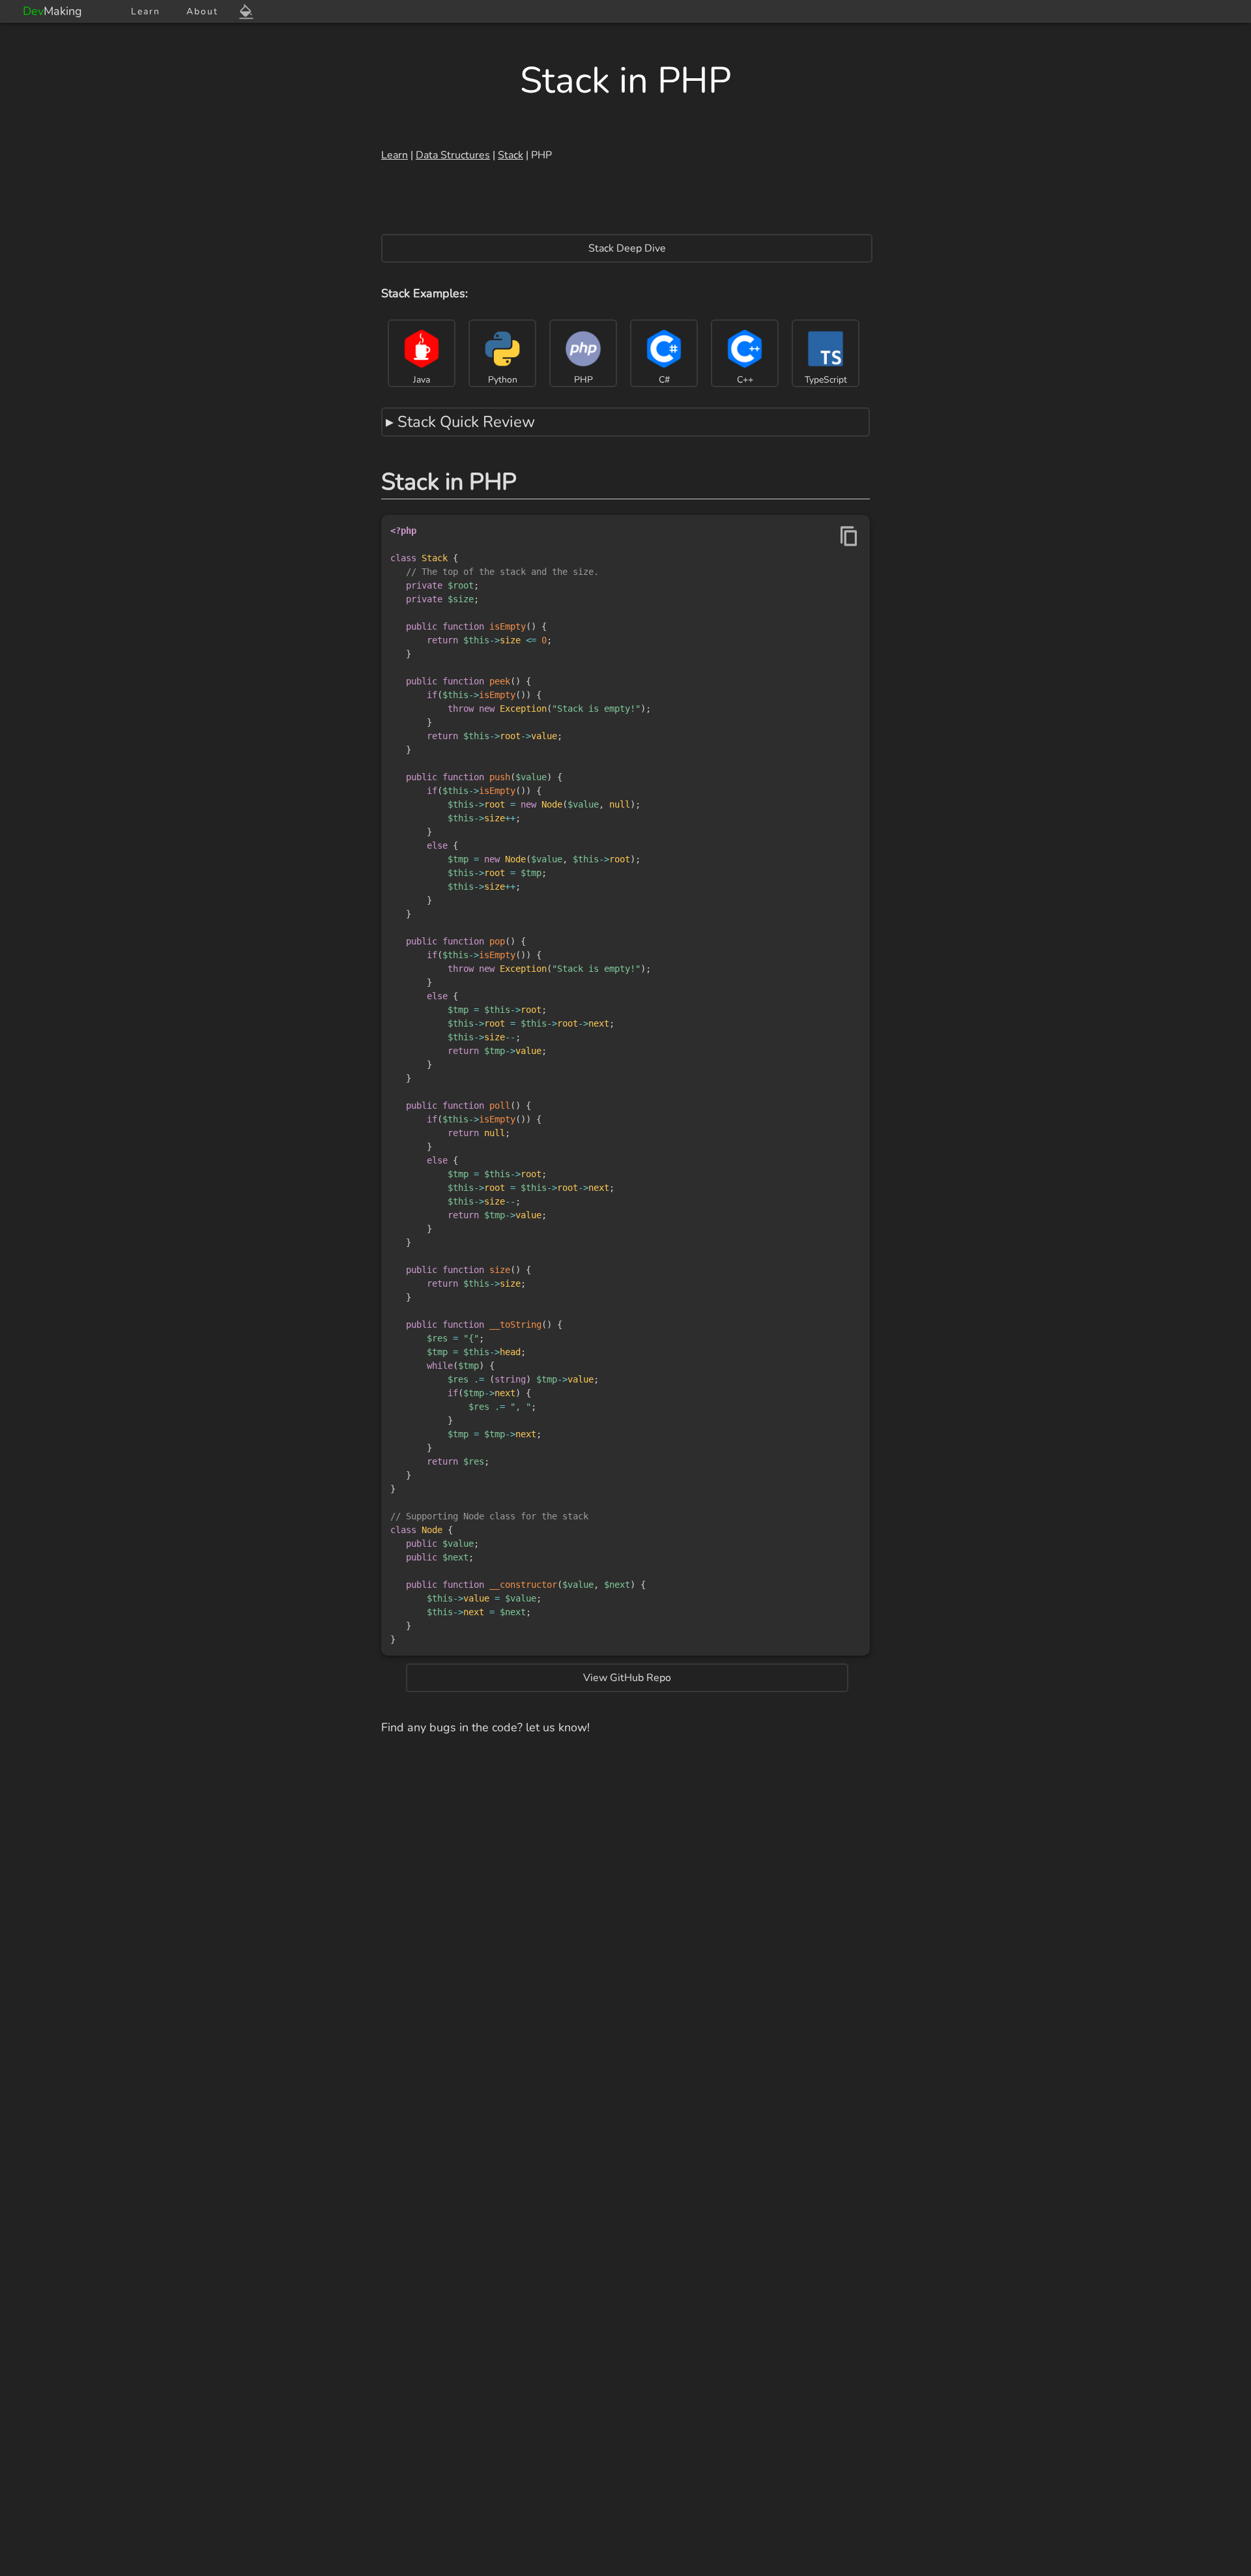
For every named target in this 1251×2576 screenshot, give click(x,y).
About (202, 11)
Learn (146, 11)
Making (52, 11)
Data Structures (453, 155)
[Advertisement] (625, 201)
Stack (510, 155)
